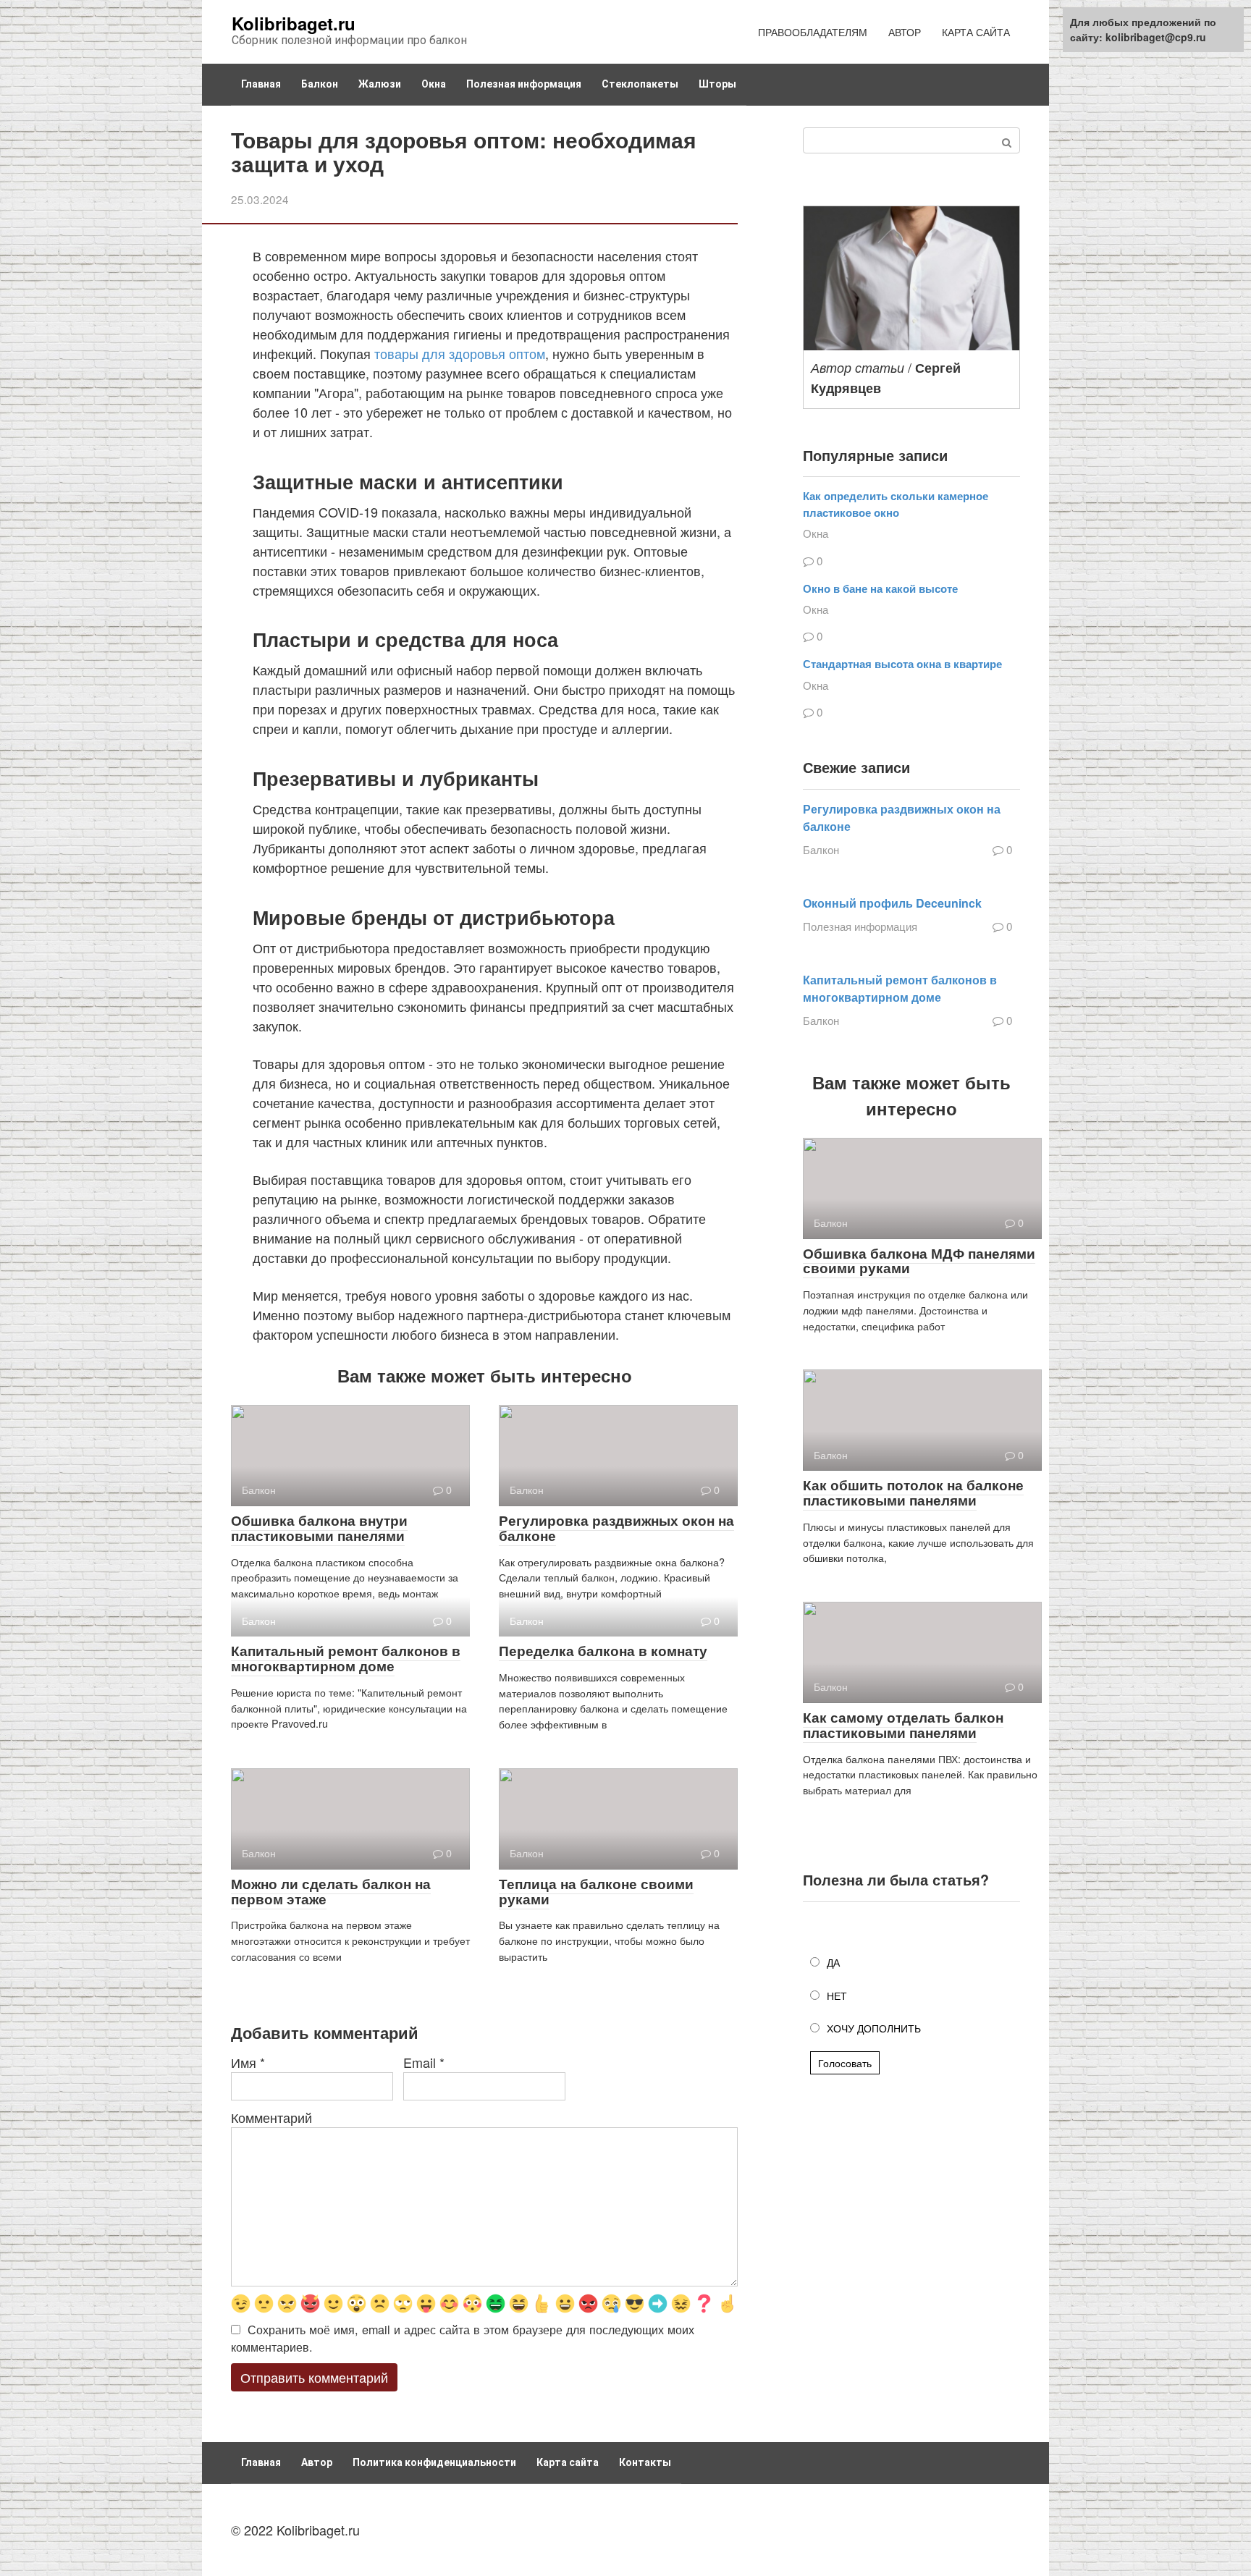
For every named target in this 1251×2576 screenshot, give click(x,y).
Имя (248, 2062)
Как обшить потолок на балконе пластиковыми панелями (913, 1492)
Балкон (320, 84)
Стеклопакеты (640, 84)
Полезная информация (524, 84)
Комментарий (271, 2117)
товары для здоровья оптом (460, 353)
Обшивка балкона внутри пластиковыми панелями (319, 1528)
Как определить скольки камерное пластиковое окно (896, 504)
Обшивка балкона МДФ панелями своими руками (919, 1261)
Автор (317, 2462)
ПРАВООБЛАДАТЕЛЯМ (813, 32)
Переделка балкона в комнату (603, 1651)
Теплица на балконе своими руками (596, 1891)
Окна (434, 84)
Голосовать (845, 2063)
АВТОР (905, 32)
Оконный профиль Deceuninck (892, 903)
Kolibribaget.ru (294, 23)
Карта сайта (568, 2462)
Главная (261, 84)
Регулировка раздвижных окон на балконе (616, 1528)
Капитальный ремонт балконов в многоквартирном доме (346, 1658)
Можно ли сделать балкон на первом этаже (331, 1891)
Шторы (717, 84)
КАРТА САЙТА (976, 32)
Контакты (645, 2462)
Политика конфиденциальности (434, 2462)
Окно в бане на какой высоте (880, 588)
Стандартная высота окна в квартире (902, 664)
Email (424, 2062)
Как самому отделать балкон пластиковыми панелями (903, 1725)
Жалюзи (380, 84)
